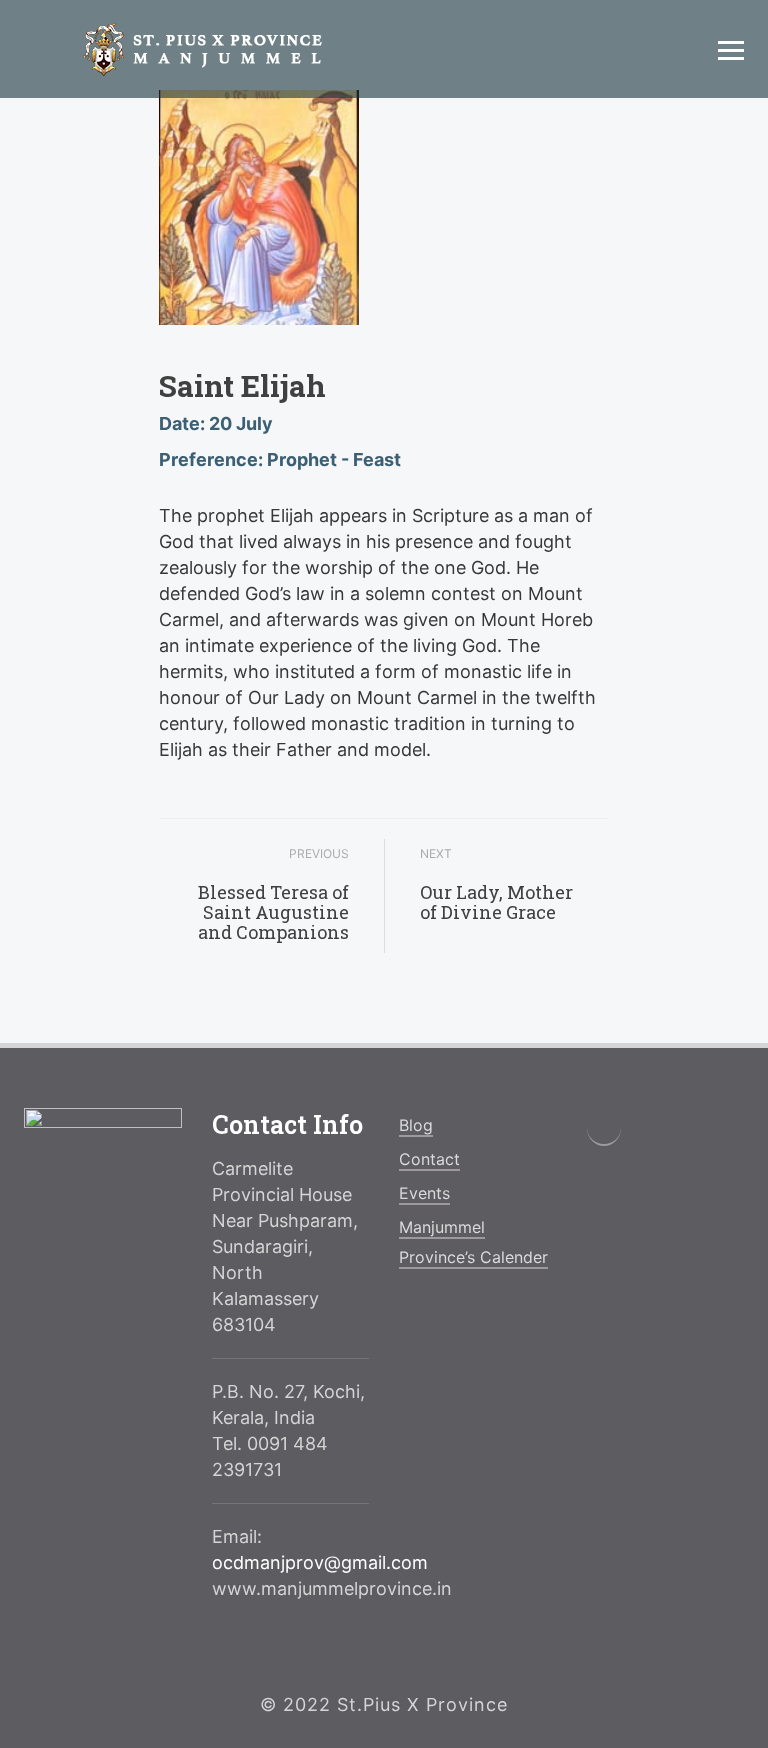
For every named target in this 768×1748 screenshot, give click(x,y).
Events (424, 1193)
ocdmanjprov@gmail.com (320, 1562)
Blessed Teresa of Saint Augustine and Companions (273, 912)
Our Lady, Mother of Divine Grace (496, 902)
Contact (429, 1159)
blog (416, 1125)
